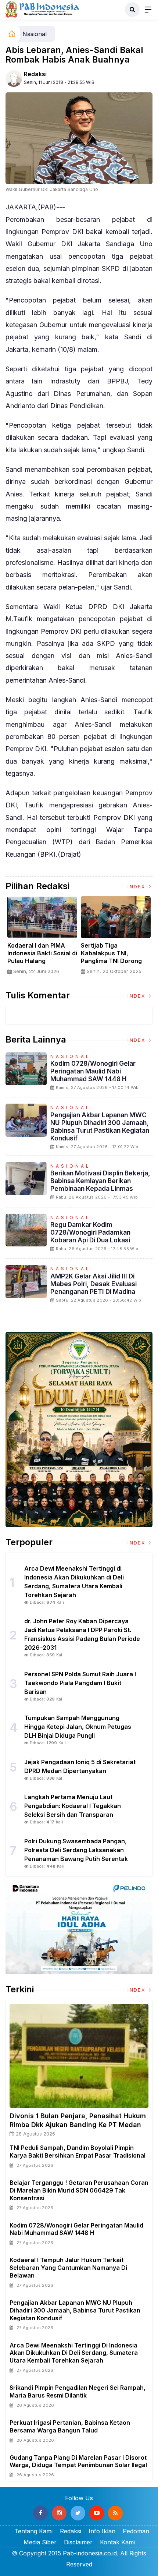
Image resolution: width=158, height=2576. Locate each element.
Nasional (35, 34)
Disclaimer (78, 2542)
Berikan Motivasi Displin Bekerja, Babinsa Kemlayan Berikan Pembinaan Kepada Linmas (100, 1181)
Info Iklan (102, 2531)
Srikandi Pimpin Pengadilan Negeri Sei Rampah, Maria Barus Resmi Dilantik (78, 2391)
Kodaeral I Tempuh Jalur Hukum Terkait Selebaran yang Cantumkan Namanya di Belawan (68, 2268)
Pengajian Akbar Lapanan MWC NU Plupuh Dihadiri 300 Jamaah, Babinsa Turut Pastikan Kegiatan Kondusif (100, 1126)
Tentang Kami (33, 2531)
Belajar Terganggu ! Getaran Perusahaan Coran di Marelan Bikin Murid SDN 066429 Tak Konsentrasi (79, 2190)
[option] (42, 938)
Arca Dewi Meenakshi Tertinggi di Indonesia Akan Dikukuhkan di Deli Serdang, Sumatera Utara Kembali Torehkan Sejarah (74, 2353)
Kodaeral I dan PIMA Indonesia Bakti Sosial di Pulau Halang (42, 953)
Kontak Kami (117, 2542)
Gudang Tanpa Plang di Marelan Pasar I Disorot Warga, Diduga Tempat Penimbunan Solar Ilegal (78, 2461)
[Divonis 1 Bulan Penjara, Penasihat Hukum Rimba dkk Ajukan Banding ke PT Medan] (79, 2056)
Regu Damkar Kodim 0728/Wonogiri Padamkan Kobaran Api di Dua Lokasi (90, 1232)
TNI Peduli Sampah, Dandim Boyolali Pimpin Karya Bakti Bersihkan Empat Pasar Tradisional (78, 2152)
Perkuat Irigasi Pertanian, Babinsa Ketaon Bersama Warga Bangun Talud (70, 2426)
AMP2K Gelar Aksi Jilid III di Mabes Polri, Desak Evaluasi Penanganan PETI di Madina (94, 1284)
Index (137, 887)
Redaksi (35, 74)
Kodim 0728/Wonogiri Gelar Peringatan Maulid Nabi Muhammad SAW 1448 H (93, 1071)
